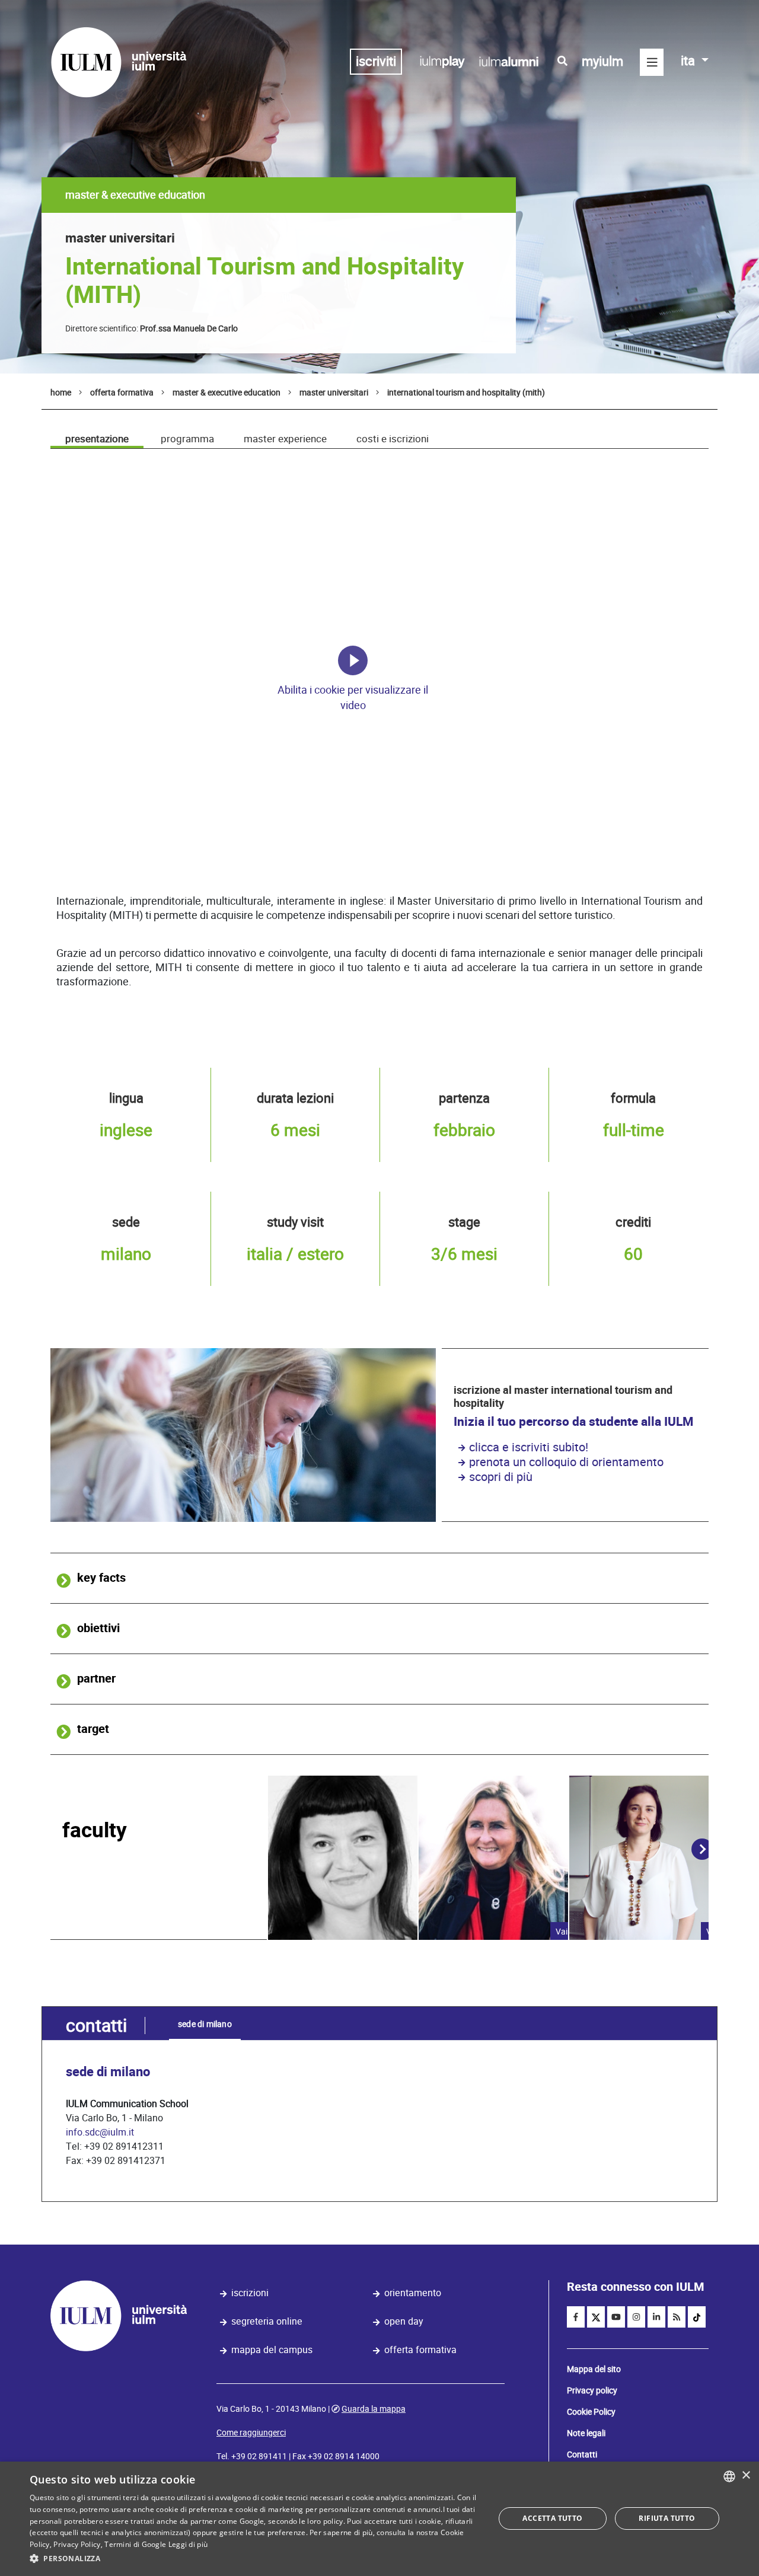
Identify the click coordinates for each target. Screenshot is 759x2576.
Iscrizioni (250, 2293)
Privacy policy (592, 2390)
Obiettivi (98, 1628)
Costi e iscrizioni (393, 439)
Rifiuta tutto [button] (667, 2518)
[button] (255, 2559)
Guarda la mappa (374, 2409)
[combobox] (729, 2476)
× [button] (746, 2476)
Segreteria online (267, 2321)
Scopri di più (501, 1477)
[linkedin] (656, 2317)
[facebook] (576, 2317)
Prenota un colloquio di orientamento (566, 1462)
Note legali (586, 2433)
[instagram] (636, 2317)
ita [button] (689, 61)
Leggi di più (188, 2544)
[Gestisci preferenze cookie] (353, 660)
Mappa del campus (272, 2350)
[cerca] (562, 61)
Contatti (582, 2454)
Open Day (404, 2321)
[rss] (677, 2317)
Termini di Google (135, 2544)
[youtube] (616, 2317)
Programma (187, 439)
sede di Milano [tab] (205, 2024)
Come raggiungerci (251, 2433)
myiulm (602, 61)
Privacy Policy (77, 2544)
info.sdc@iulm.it (100, 2132)
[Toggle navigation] (652, 62)
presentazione (97, 439)
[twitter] (596, 2317)
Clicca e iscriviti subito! (529, 1447)
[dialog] (379, 2519)
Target (93, 1729)
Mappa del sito (594, 2369)
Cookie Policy (591, 2412)
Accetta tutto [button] (552, 2518)
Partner (96, 1679)
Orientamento (413, 2293)
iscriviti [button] (376, 61)
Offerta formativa (420, 2350)
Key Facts (101, 1578)
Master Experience (285, 439)
